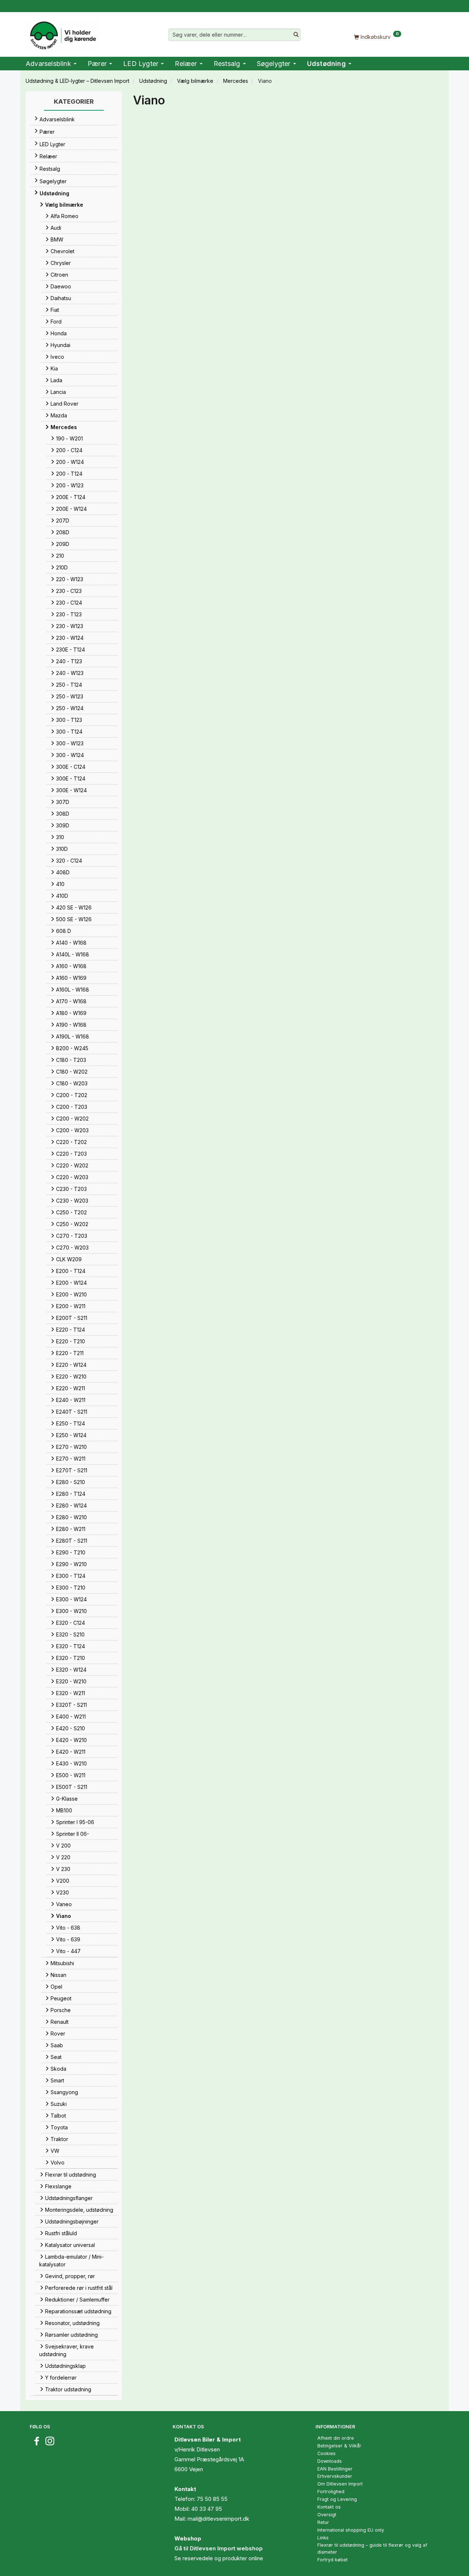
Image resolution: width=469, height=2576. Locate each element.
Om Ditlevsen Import (340, 2484)
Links (323, 2538)
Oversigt (327, 2515)
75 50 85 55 (212, 2499)
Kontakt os (329, 2507)
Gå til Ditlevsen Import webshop (219, 2548)
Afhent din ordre (336, 2438)
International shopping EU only (351, 2530)
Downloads (330, 2461)
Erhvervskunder (335, 2476)
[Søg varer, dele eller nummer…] (296, 35)
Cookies (326, 2453)
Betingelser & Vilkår (339, 2446)
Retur (323, 2522)
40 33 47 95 (207, 2509)
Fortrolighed (331, 2492)
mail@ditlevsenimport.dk (218, 2519)
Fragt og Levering (337, 2499)
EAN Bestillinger (335, 2469)
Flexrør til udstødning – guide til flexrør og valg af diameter (372, 2549)
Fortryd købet (333, 2560)
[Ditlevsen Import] (62, 33)
